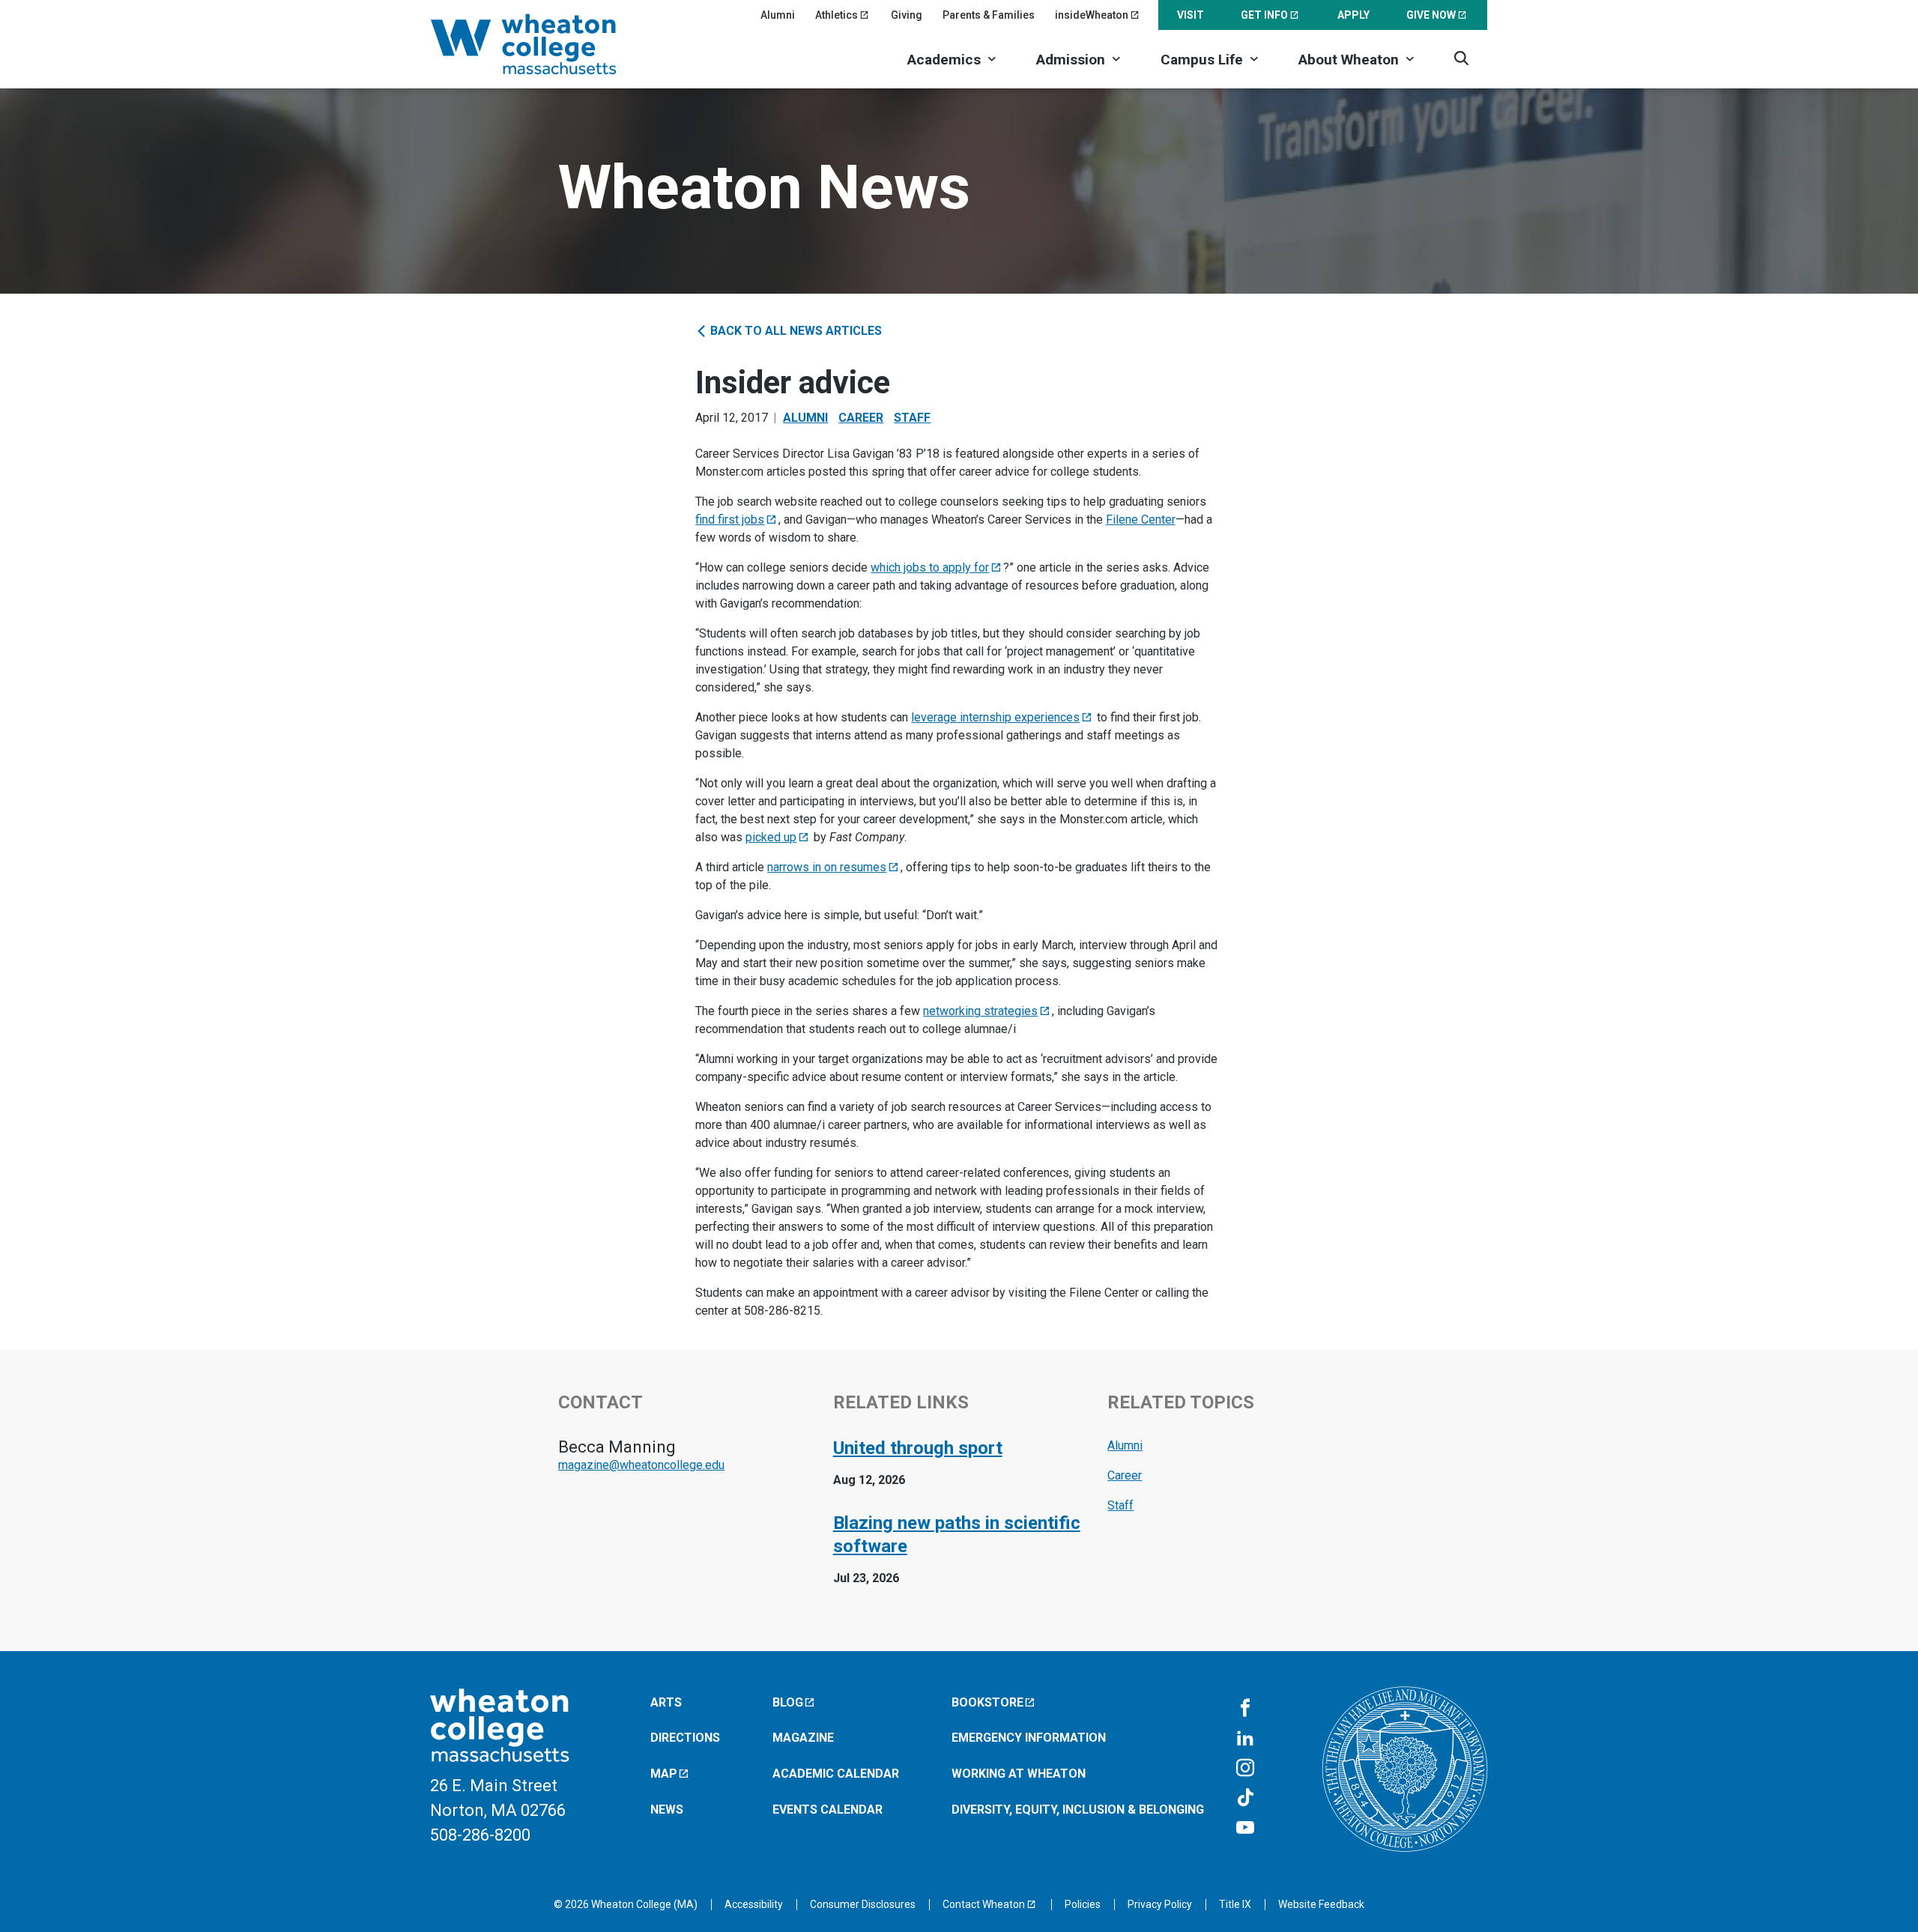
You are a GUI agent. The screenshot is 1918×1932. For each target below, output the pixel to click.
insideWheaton (1092, 15)
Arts (666, 1702)
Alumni (778, 15)
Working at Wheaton (1019, 1774)
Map (664, 1774)
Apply (1353, 15)
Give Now (1431, 15)
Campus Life (1202, 60)
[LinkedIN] (1245, 1739)
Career (861, 418)
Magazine (803, 1738)
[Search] (1461, 58)
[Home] (543, 44)
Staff (912, 418)
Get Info (1264, 15)
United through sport (918, 1448)
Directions (685, 1738)
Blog (788, 1702)
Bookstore (987, 1702)
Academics (944, 60)
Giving (907, 15)
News (667, 1810)
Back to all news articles (795, 331)
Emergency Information (1029, 1738)
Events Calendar (828, 1810)
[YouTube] (1245, 1829)
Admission (1071, 60)
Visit (1191, 15)
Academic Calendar (836, 1774)
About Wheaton (1349, 60)
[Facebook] (1245, 1709)
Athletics (837, 15)
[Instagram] (1245, 1769)
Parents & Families (989, 15)
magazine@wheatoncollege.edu (641, 1465)
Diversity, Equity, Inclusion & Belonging (1078, 1810)
